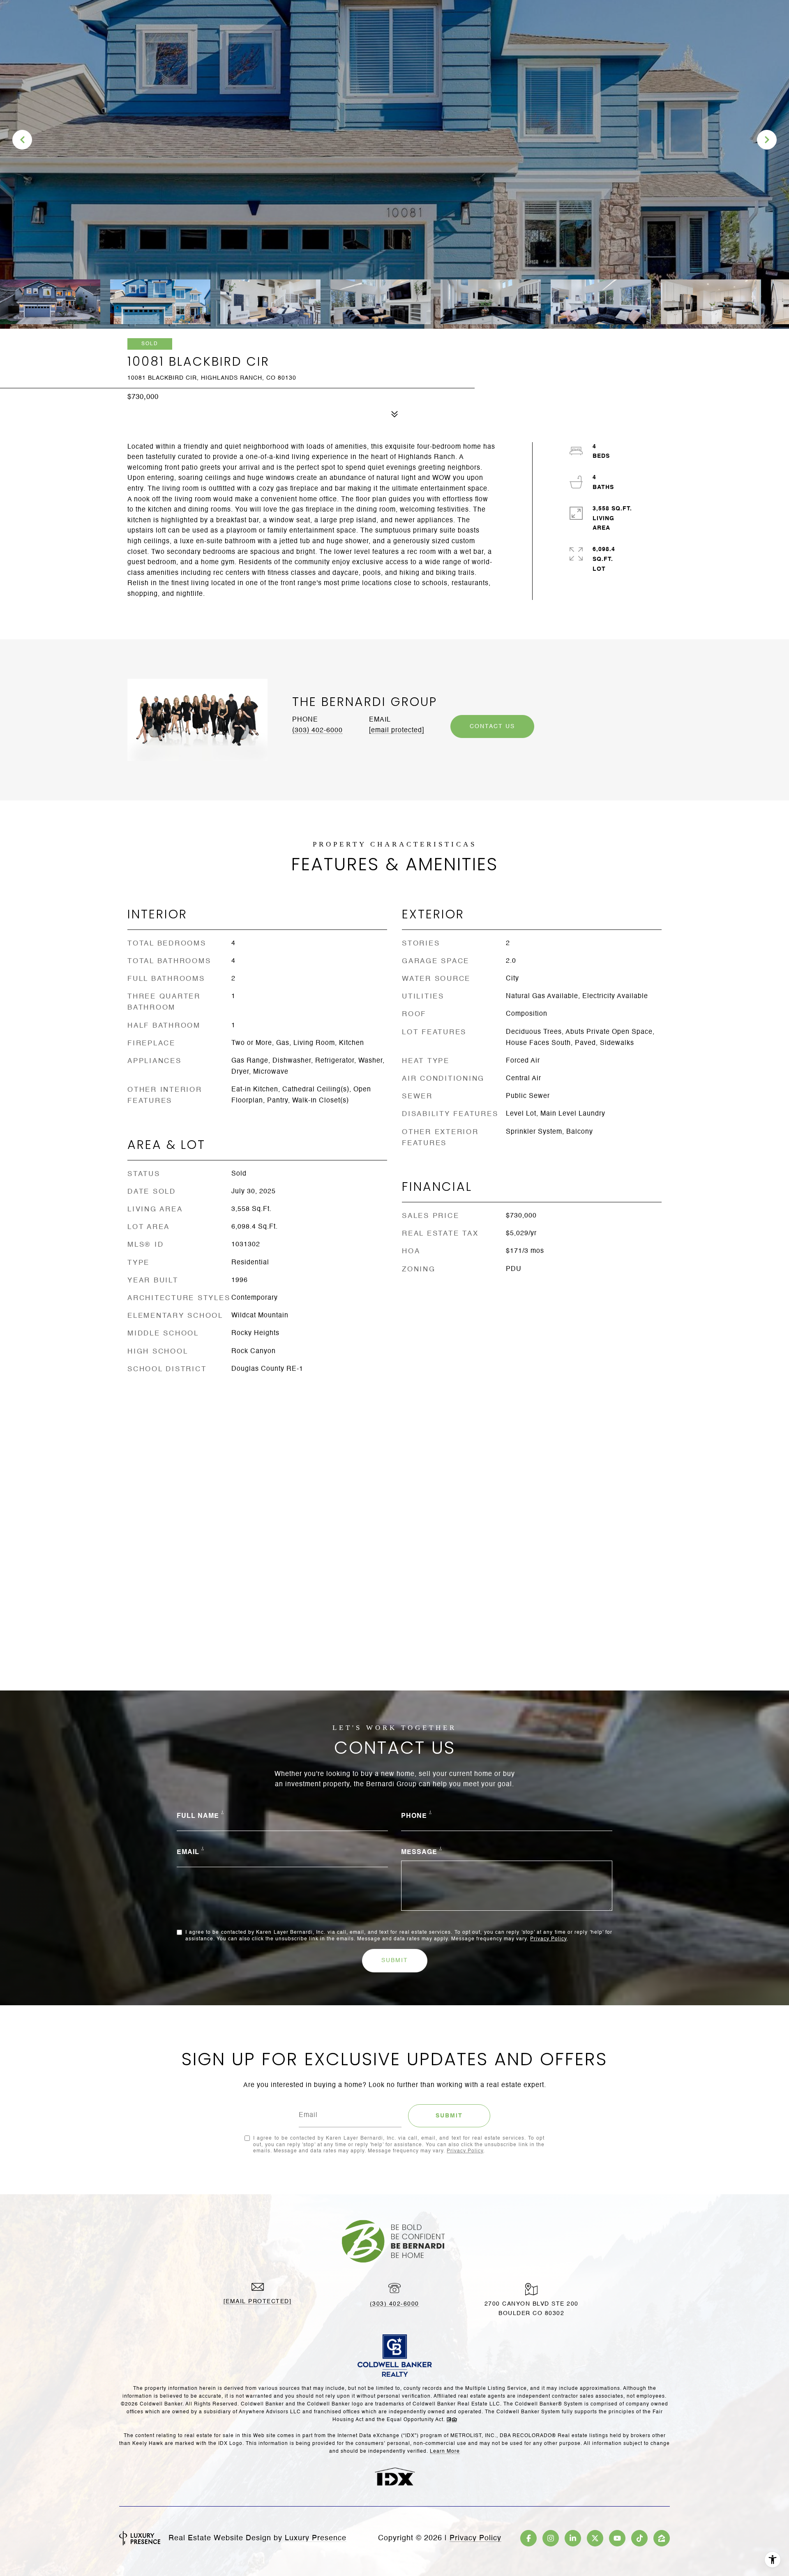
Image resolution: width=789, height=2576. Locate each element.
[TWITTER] (595, 2538)
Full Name (198, 1816)
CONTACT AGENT (492, 726)
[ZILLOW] (662, 2538)
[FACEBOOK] (528, 2538)
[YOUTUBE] (617, 2538)
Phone (414, 1816)
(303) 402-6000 (317, 731)
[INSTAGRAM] (551, 2538)
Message (419, 1852)
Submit (395, 1960)
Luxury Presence (316, 2538)
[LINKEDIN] (573, 2538)
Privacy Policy (548, 1939)
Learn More (445, 2451)
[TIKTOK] (639, 2538)
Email (188, 1852)
